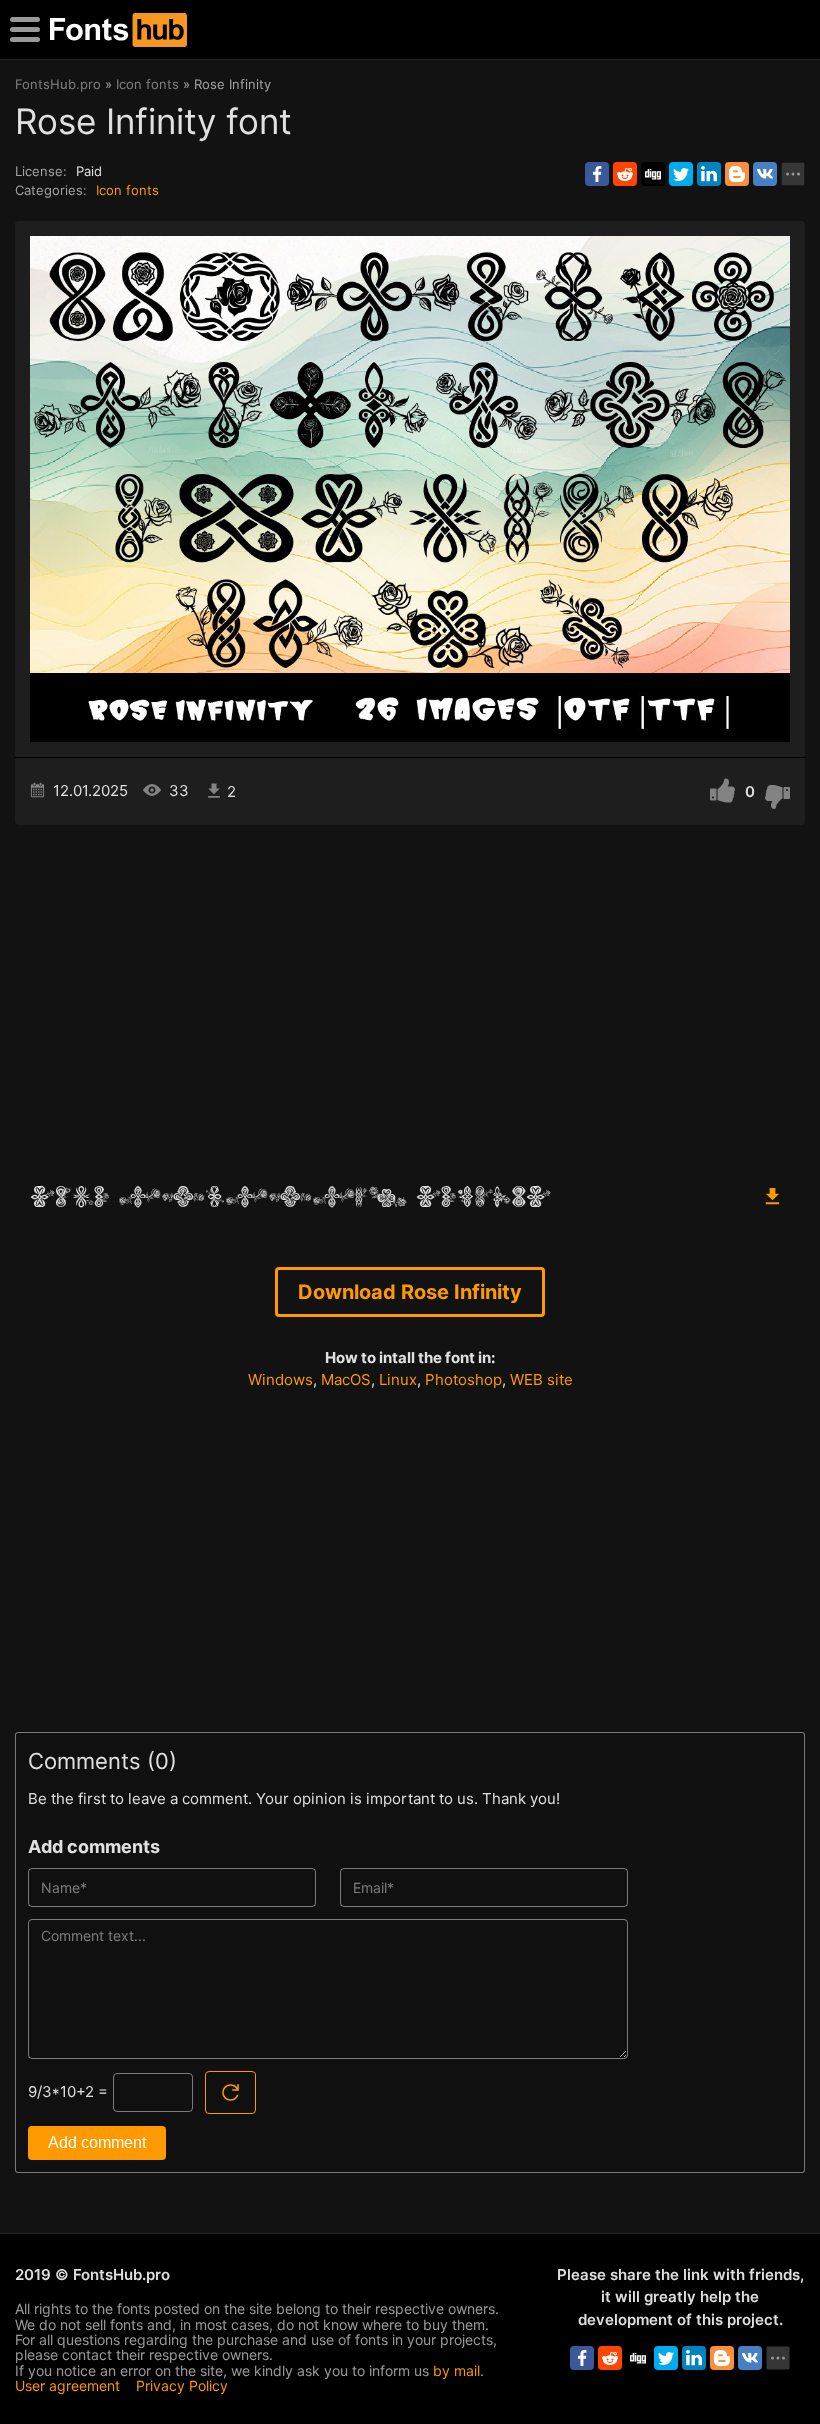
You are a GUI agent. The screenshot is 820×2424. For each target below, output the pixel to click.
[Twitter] (681, 174)
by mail (456, 2370)
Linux (398, 1379)
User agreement (67, 2385)
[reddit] (625, 174)
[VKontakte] (765, 174)
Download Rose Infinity (410, 1292)
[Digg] (653, 174)
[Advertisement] (410, 995)
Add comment (97, 2142)
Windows (280, 1379)
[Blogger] (737, 174)
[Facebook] (597, 174)
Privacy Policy (182, 2385)
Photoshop (463, 1379)
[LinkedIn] (709, 174)
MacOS (346, 1379)
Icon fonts (127, 190)
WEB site (541, 1379)
